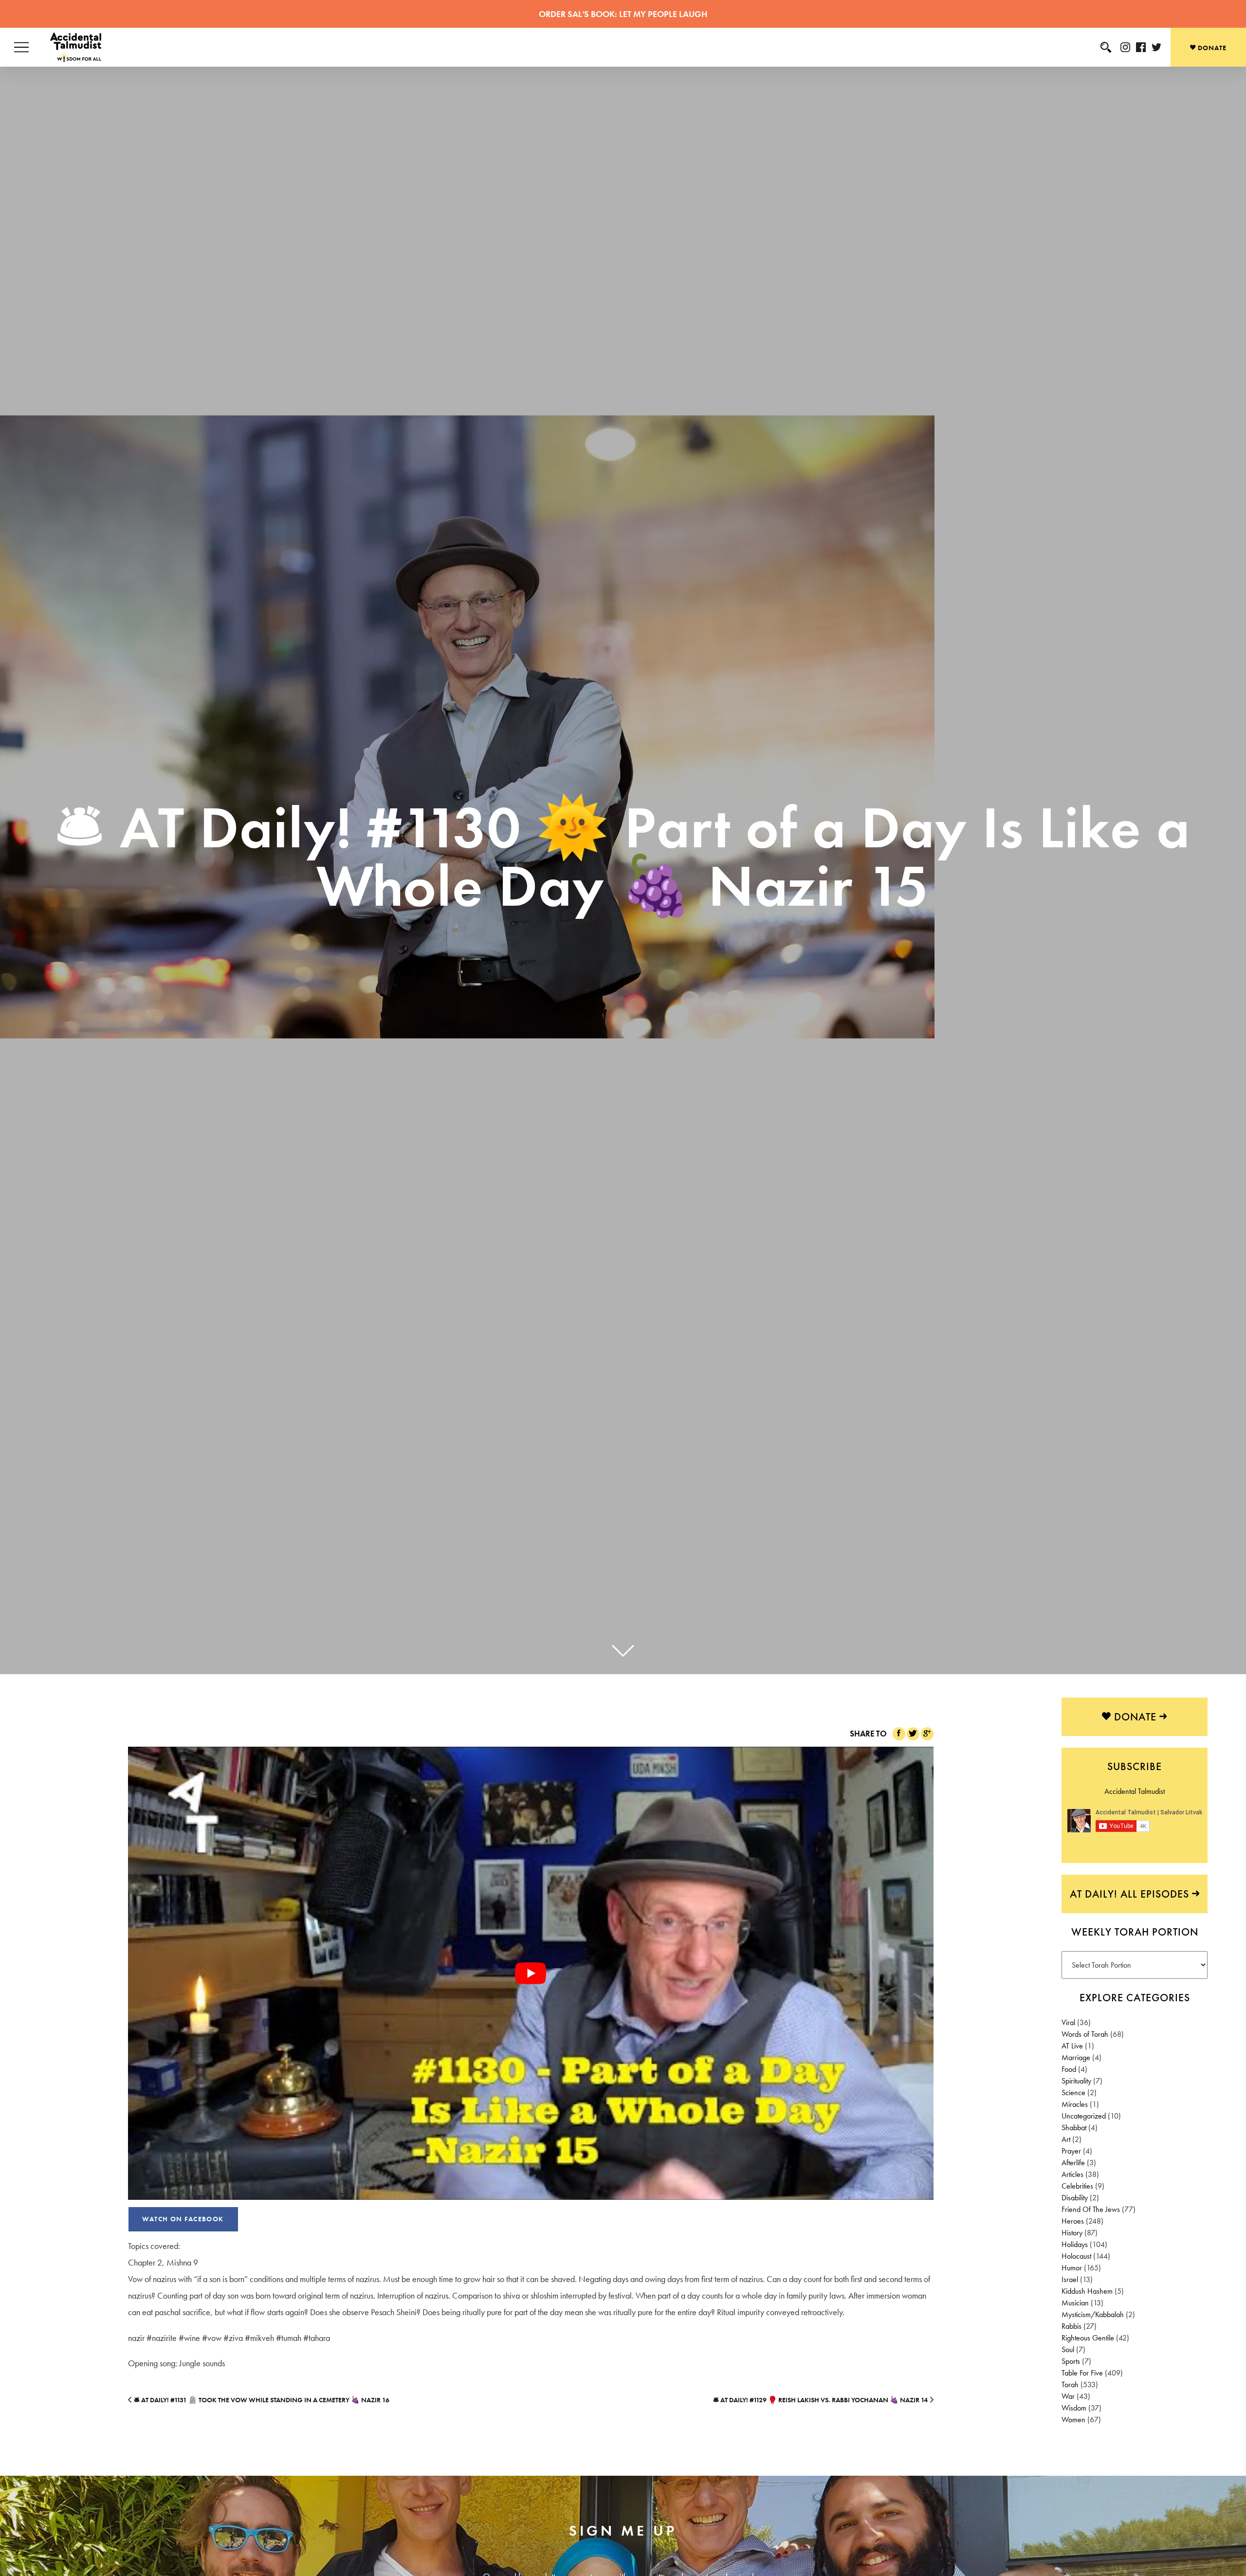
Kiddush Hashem (1087, 2291)
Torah (1070, 2384)
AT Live (1072, 2046)
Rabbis (1072, 2326)
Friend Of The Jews (1091, 2209)
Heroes (1073, 2221)
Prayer (1071, 2151)
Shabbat (1074, 2128)
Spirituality (1076, 2081)
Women (1073, 2420)
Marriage (1076, 2057)
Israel (1070, 2279)
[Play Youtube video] (531, 1973)
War (1068, 2396)
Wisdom (1074, 2408)
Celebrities (1077, 2186)
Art (1066, 2139)
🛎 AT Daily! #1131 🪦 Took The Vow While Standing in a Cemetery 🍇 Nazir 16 (262, 2400)
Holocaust (1076, 2256)
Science (1073, 2092)
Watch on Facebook (183, 2219)
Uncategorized (1084, 2116)
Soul (1068, 2349)
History (1072, 2233)
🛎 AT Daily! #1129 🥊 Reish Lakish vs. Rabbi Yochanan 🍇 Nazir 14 (820, 2400)
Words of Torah (1085, 2034)
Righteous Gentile (1088, 2338)
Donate (1211, 48)
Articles (1072, 2174)
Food (1069, 2069)
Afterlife (1073, 2163)
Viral (1068, 2022)
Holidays (1075, 2244)
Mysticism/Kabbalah (1093, 2314)
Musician (1075, 2303)
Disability (1075, 2198)
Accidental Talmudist (1135, 1791)
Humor (1072, 2268)
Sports (1071, 2361)
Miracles (1075, 2104)
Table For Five (1082, 2373)
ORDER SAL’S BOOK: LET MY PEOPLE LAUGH (623, 14)
